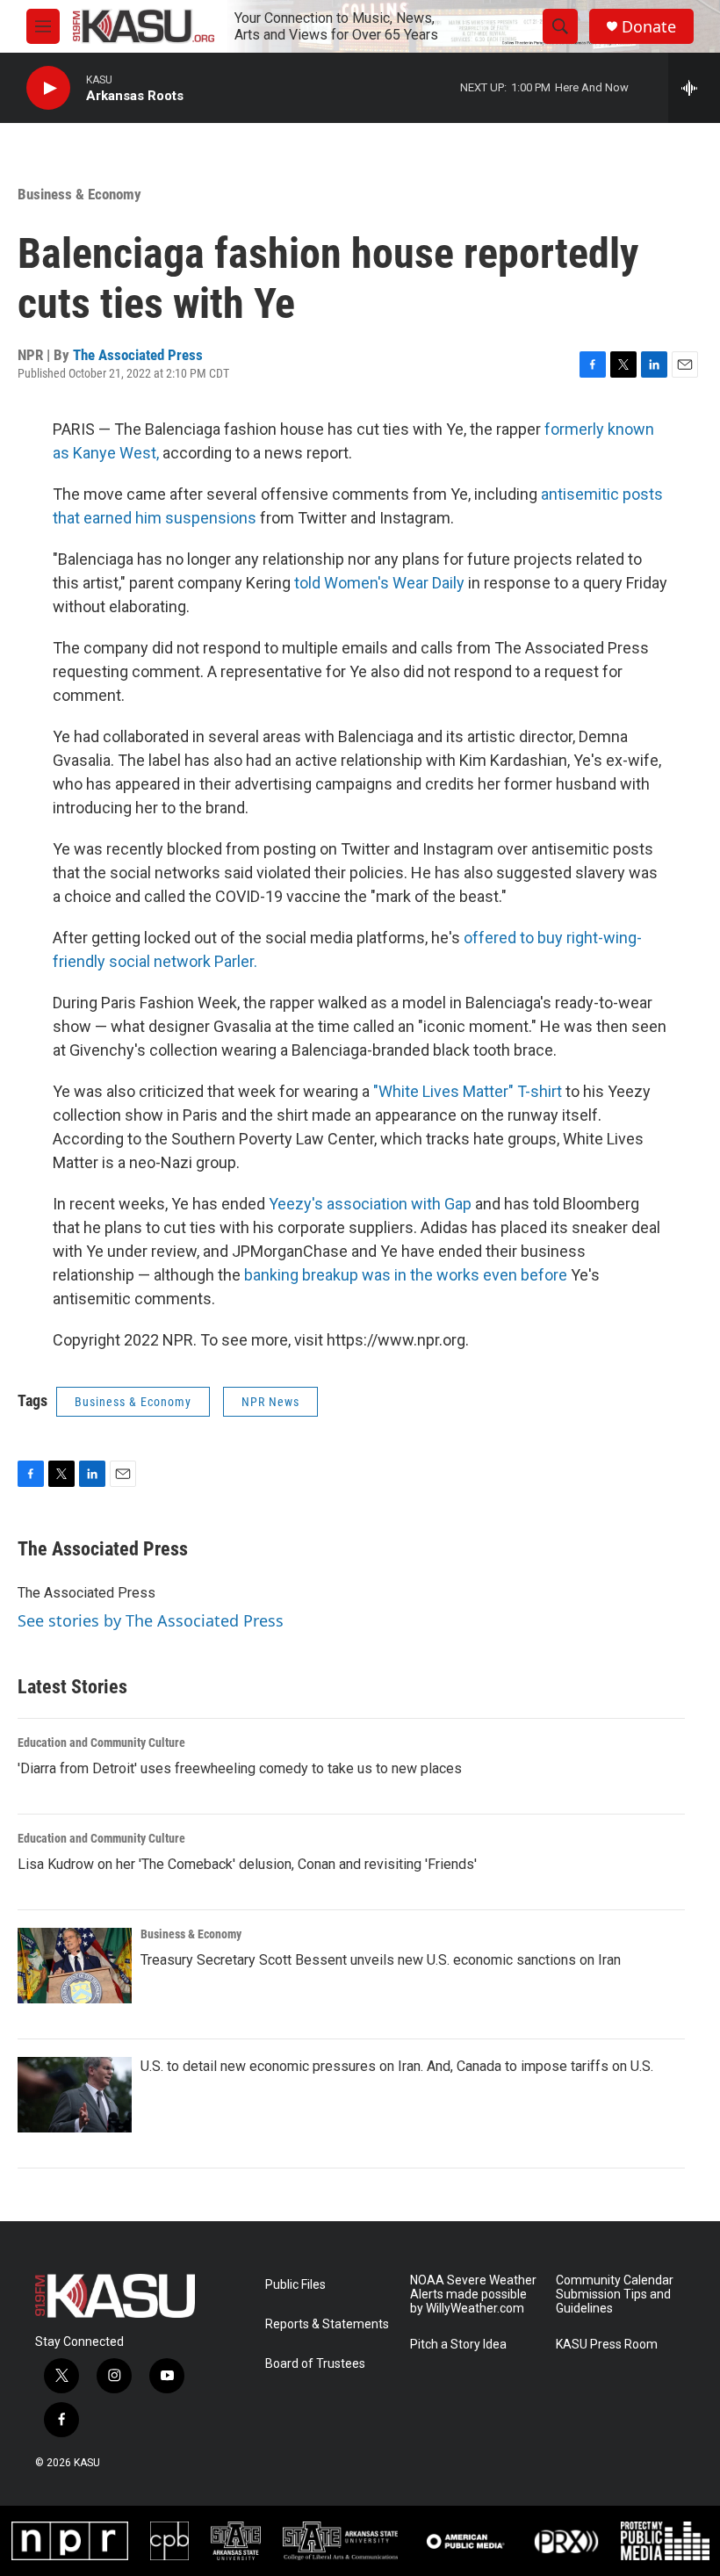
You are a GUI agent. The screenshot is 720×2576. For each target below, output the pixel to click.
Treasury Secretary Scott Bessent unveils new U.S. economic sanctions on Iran (381, 1960)
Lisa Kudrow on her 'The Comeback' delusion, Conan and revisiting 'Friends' (247, 1864)
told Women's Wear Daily (379, 583)
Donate (649, 27)
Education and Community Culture (101, 1743)
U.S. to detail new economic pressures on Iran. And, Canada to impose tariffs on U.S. (397, 2066)
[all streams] (694, 88)
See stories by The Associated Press (151, 1620)
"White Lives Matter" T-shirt (468, 1091)
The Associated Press (138, 355)
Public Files (295, 2285)
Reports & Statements (327, 2324)
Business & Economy (79, 194)
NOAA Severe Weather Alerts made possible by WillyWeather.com (473, 2295)
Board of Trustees (315, 2364)
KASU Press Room (607, 2345)
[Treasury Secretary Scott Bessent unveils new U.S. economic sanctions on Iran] (75, 1966)
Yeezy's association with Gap (370, 1204)
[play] (48, 88)
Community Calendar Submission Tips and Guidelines (615, 2295)
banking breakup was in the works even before (406, 1275)
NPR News (270, 1402)
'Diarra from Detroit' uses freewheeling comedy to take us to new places (240, 1768)
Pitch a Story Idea (458, 2345)
